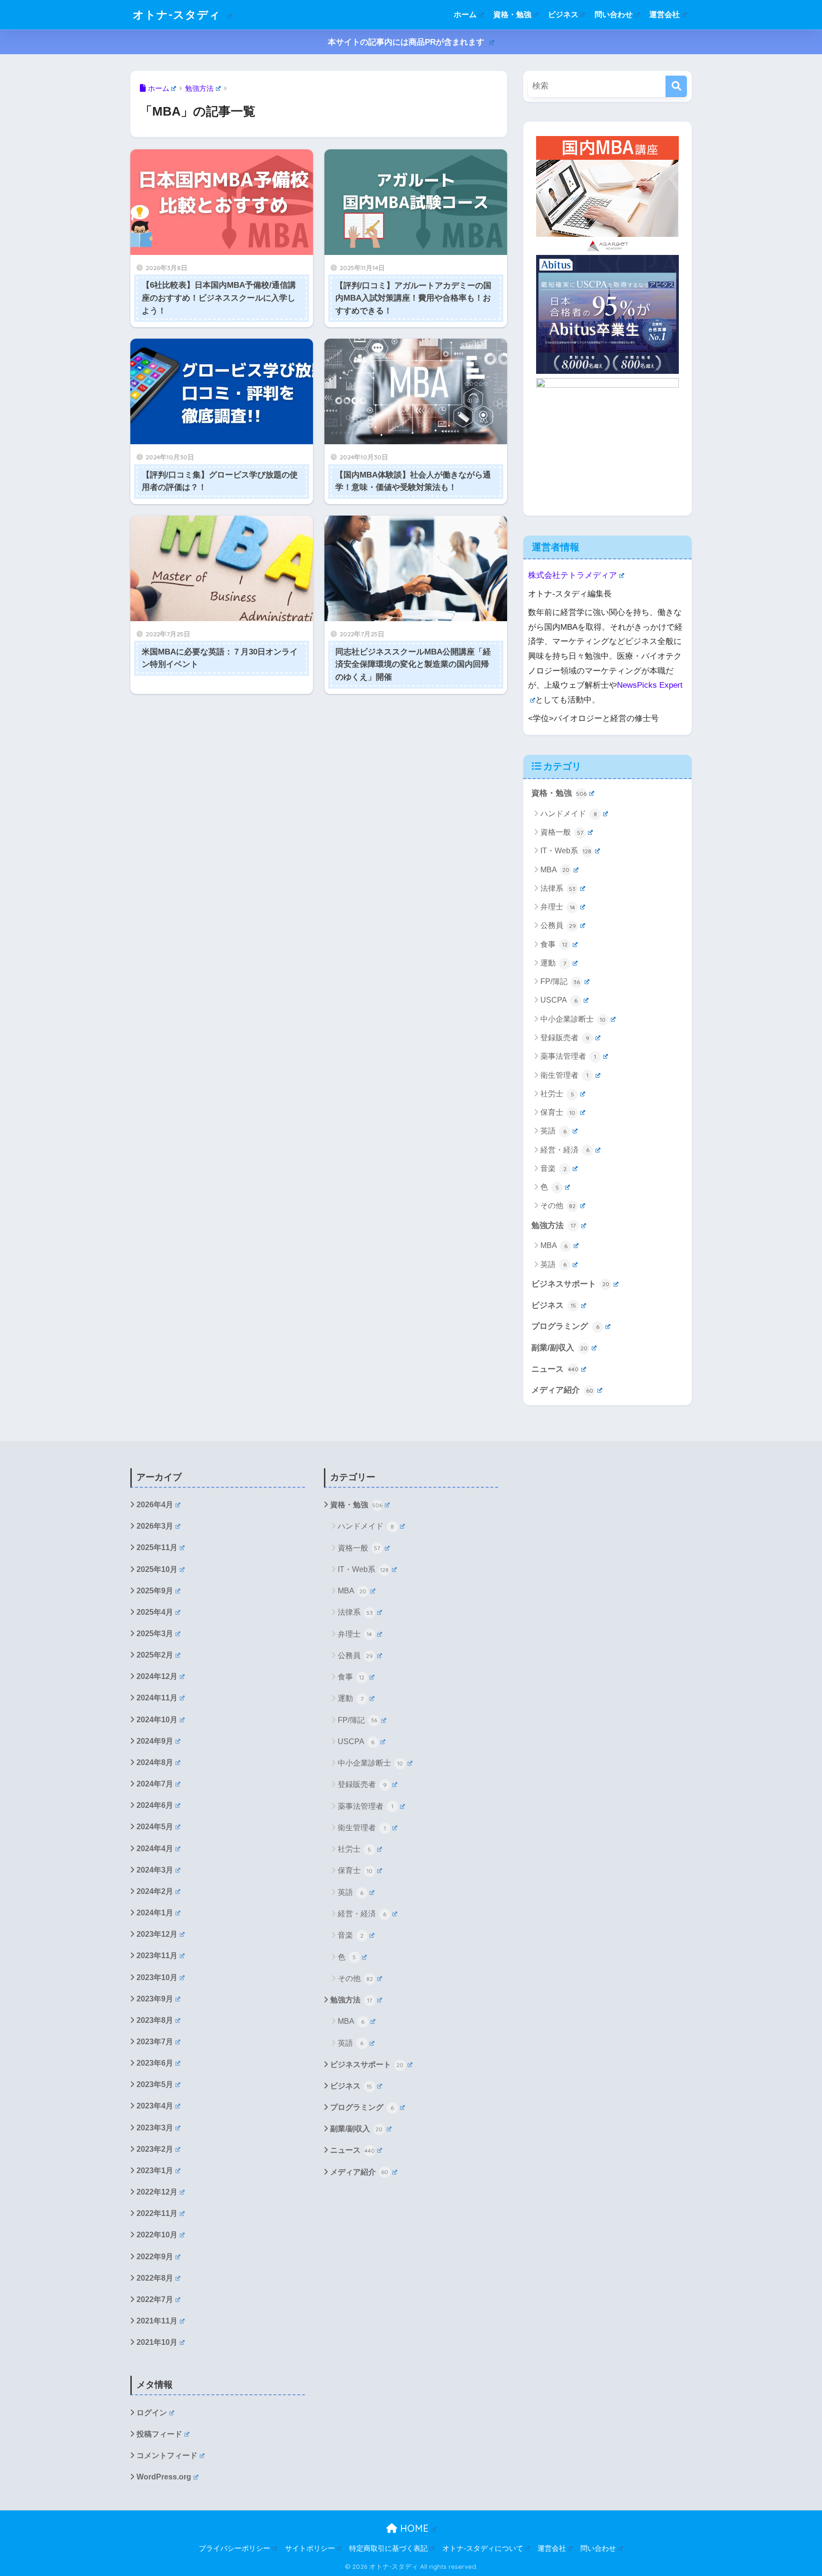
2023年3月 (155, 2128)
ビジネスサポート (570, 1284)
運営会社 (665, 15)
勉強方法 (553, 1225)
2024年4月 (155, 1849)
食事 (554, 944)
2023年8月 (155, 2020)
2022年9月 (155, 2257)
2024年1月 (155, 1913)
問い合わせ (614, 15)
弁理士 (558, 907)
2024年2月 (155, 1891)
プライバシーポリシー (235, 2548)
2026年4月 (155, 1505)
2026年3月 (155, 1526)
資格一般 (562, 832)
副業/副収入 (559, 1348)
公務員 (558, 925)
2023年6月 (155, 2063)
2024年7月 (155, 1784)
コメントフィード (167, 2455)
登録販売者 (565, 1038)
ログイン (152, 2413)
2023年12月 (157, 1934)
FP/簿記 (560, 981)
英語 (553, 1131)
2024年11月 (157, 1698)
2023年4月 (155, 2106)
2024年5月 (155, 1827)
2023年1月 (155, 2171)
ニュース (555, 1369)
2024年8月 (155, 1762)
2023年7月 (155, 2042)
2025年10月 (157, 1569)
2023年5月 (155, 2084)
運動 (553, 963)
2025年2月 (155, 1655)
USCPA (559, 1000)
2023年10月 (157, 1977)
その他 (558, 1205)
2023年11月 (157, 1956)
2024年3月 (155, 1870)
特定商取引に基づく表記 (388, 2548)
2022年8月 (155, 2278)
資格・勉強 (512, 15)
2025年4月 (155, 1612)
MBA (555, 870)
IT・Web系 (566, 851)
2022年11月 (157, 2213)
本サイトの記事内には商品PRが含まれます (407, 42)
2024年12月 (157, 1676)
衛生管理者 (564, 1075)
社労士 (557, 1094)
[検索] (676, 86)
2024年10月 (157, 1720)
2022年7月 (155, 2299)
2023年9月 (155, 1999)
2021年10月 (157, 2342)
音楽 (553, 1168)
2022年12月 (157, 2192)
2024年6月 (155, 1805)
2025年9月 (155, 1591)
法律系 (558, 888)
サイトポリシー (310, 2548)
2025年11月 (157, 1547)
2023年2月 (155, 2149)
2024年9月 (155, 1741)
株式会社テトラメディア (572, 575)
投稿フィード (159, 2434)
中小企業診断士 (573, 1019)
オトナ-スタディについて (483, 2548)
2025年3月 (155, 1634)
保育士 (558, 1112)
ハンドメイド (569, 814)
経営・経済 (565, 1150)
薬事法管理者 (568, 1056)
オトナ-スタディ (178, 15)
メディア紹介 (562, 1390)
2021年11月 (157, 2321)
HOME (413, 2528)
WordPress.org (164, 2477)
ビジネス (563, 15)
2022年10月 (157, 2235)
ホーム (465, 15)
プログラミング (565, 1326)
